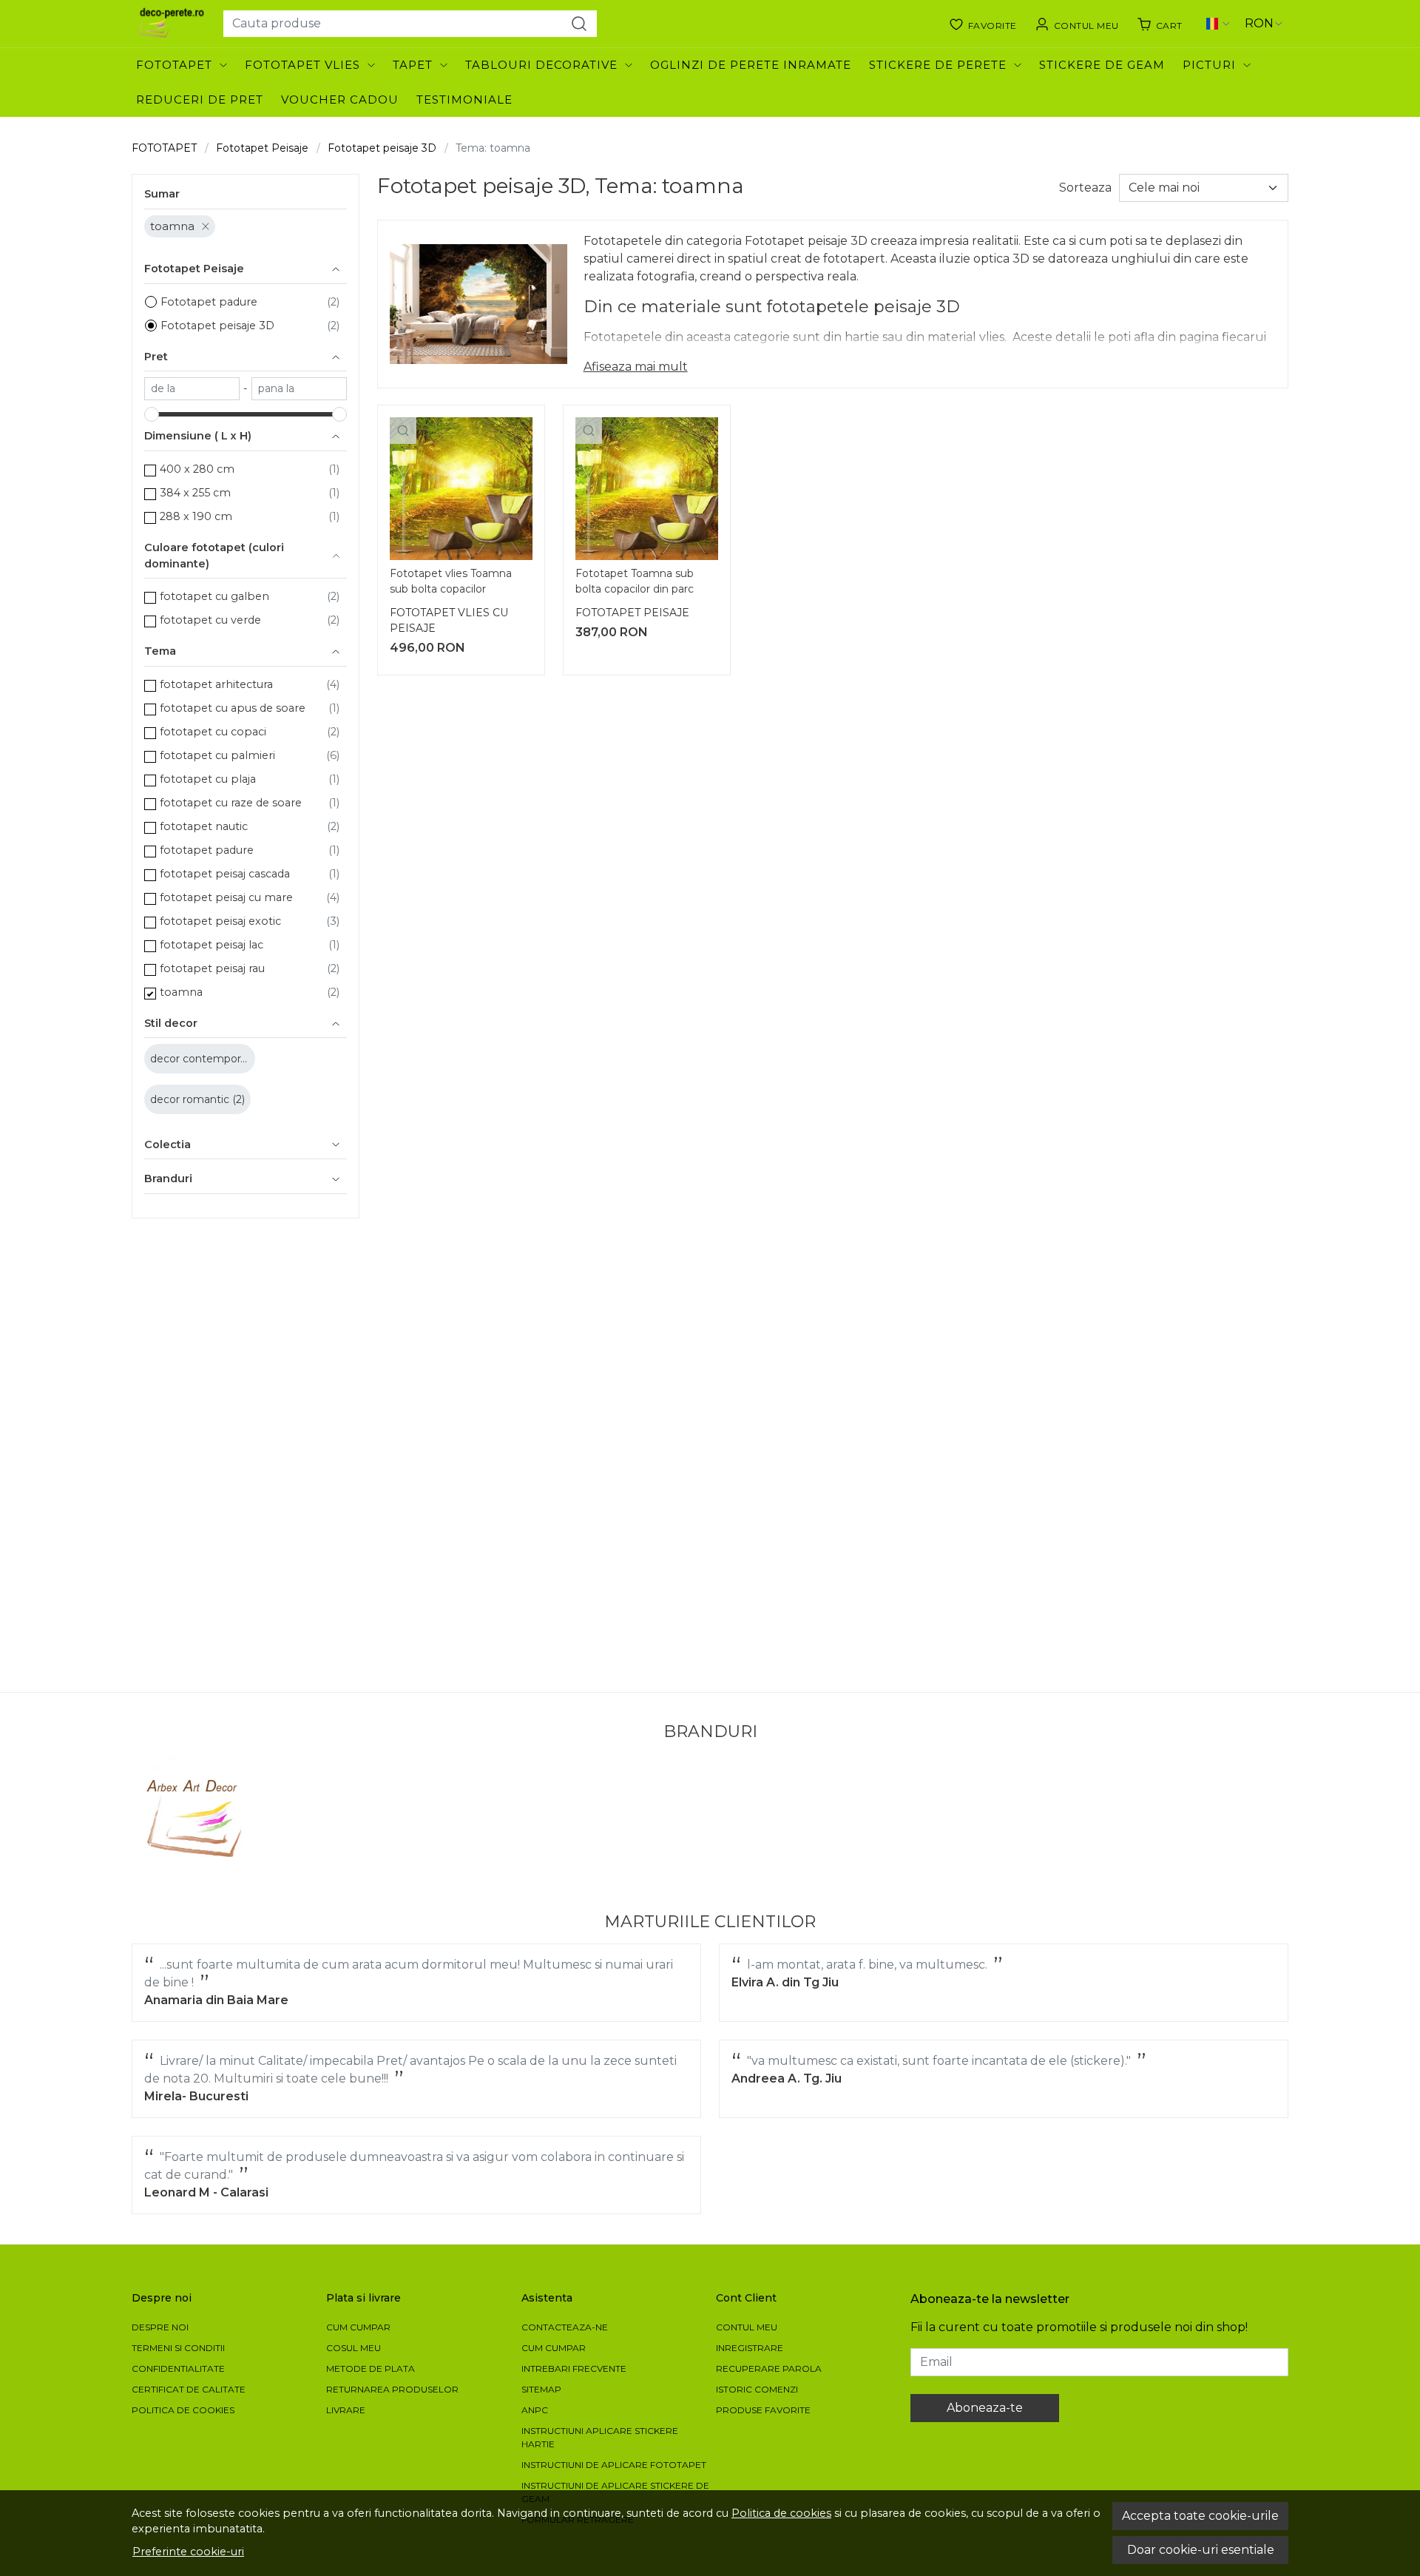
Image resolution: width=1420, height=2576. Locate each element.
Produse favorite (763, 2410)
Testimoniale (464, 100)
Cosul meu (354, 2348)
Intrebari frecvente (574, 2368)
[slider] (152, 414)
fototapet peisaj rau (212, 968)
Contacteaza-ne (565, 2327)
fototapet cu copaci (213, 732)
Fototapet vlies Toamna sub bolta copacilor (451, 581)
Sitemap (541, 2389)
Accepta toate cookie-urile (1200, 2516)
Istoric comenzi (757, 2389)
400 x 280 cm (197, 469)
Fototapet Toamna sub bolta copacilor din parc (635, 581)
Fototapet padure (209, 302)
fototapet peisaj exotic (220, 921)
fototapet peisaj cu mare (226, 897)
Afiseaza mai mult (636, 367)
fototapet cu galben (214, 596)
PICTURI (1209, 65)
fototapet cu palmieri (217, 755)
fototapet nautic (204, 826)
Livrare (346, 2410)
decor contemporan (203, 1059)
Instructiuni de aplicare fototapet (614, 2465)
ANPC (535, 2410)
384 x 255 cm (195, 493)
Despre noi (160, 2327)
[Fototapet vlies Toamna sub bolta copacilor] (461, 489)
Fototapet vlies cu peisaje (449, 620)
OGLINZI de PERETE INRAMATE (751, 65)
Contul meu (747, 2327)
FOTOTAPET (174, 65)
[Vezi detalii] (403, 431)
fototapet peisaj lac (212, 945)
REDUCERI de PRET (200, 100)
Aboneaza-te (985, 2408)
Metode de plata (371, 2368)
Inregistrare (750, 2348)
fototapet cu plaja (208, 779)
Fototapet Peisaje (262, 148)
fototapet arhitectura (216, 684)
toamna (172, 226)
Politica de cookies (781, 2513)
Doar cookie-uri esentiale (1201, 2550)
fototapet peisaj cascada (225, 874)
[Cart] (1160, 24)
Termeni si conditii (178, 2348)
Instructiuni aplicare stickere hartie (600, 2437)
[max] (299, 389)
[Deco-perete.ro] (172, 24)
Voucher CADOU (340, 100)
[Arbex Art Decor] (196, 1819)
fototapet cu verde (210, 620)
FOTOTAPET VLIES (302, 65)
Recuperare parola (769, 2368)
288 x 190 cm (196, 516)
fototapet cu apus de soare (233, 708)
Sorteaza (1085, 188)
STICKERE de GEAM (1102, 65)
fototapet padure (207, 850)
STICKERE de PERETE (938, 65)
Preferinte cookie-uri (188, 2552)
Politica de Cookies (183, 2410)
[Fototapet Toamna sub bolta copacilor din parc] (647, 489)
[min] (192, 389)
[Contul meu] (1077, 24)
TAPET (413, 65)
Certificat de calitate (189, 2389)
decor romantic (191, 1099)
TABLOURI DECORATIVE (541, 65)
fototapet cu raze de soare (231, 803)
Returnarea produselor (392, 2389)
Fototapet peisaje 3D (382, 148)
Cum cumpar (358, 2327)
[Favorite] (983, 24)
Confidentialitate (178, 2368)
